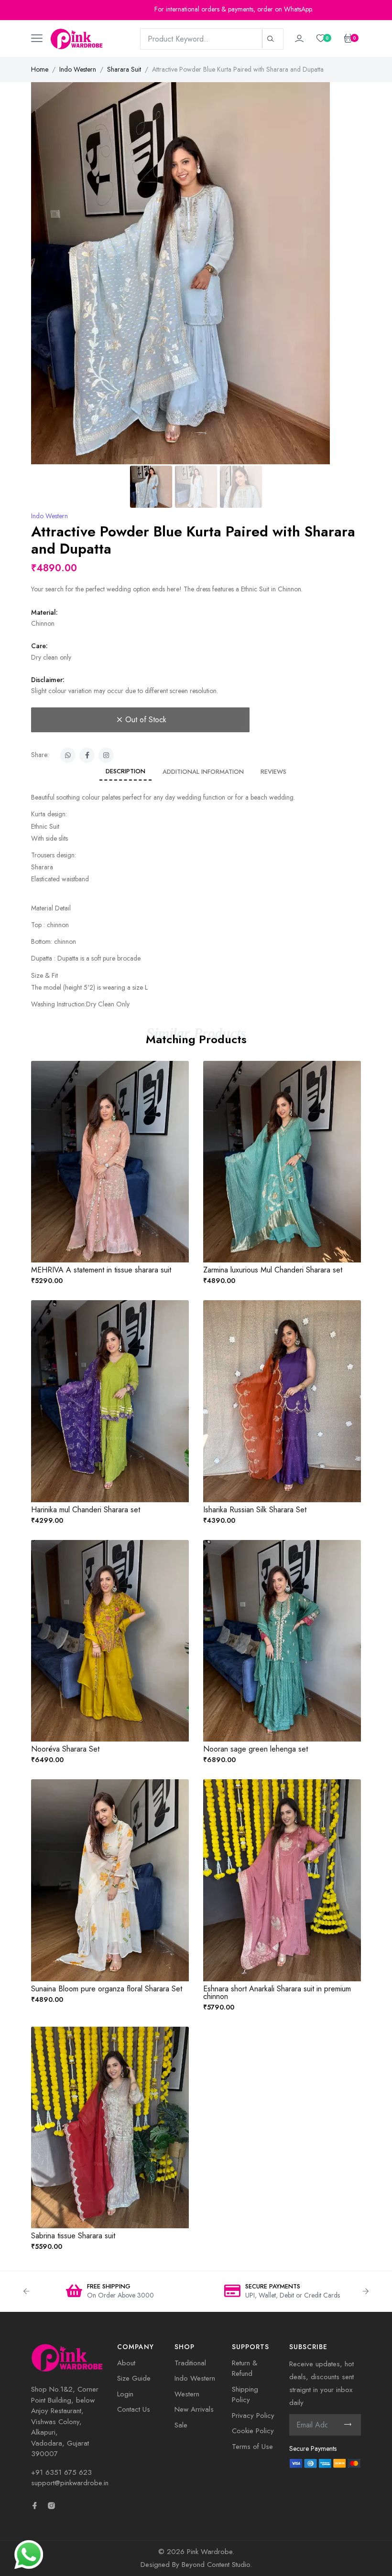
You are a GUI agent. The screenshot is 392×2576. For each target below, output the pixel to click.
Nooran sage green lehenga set (256, 1749)
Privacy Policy (253, 2416)
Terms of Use (252, 2447)
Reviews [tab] (273, 772)
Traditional (190, 2363)
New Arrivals (194, 2409)
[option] (110, 2292)
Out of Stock (146, 720)
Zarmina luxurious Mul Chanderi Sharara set (273, 1270)
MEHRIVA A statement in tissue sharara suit (101, 1270)
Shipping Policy (245, 2395)
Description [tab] (125, 771)
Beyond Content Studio (216, 2565)
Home (40, 69)
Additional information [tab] (203, 772)
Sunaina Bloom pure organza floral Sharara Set (107, 1989)
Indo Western (78, 69)
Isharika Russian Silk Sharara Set (255, 1510)
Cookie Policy (253, 2431)
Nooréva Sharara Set (65, 1749)
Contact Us (134, 2409)
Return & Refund (245, 2368)
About (126, 2363)
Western (187, 2394)
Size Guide (134, 2378)
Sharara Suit (124, 69)
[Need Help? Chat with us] (29, 2554)
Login (125, 2394)
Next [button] (366, 2291)
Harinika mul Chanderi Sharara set (86, 1510)
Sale (181, 2425)
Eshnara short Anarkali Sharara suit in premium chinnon (277, 1993)
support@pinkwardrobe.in (70, 2483)
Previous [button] (26, 2291)
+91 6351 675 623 (61, 2472)
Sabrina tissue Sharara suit (73, 2236)
